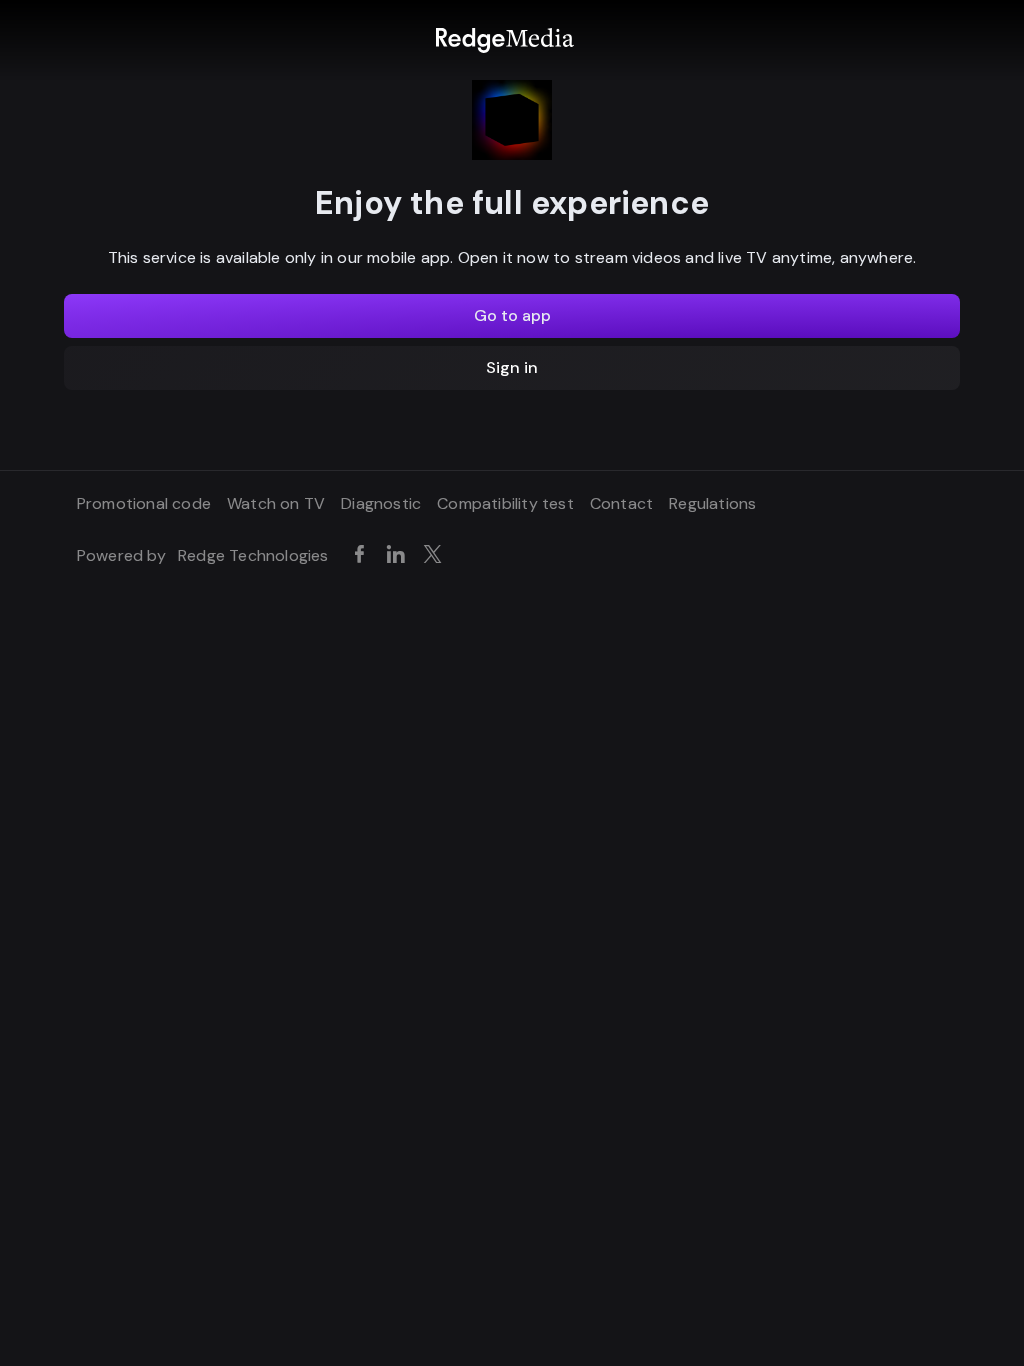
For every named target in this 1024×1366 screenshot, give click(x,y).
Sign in (512, 367)
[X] (436, 555)
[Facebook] (362, 555)
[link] (504, 40)
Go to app (512, 315)
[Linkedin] (399, 555)
